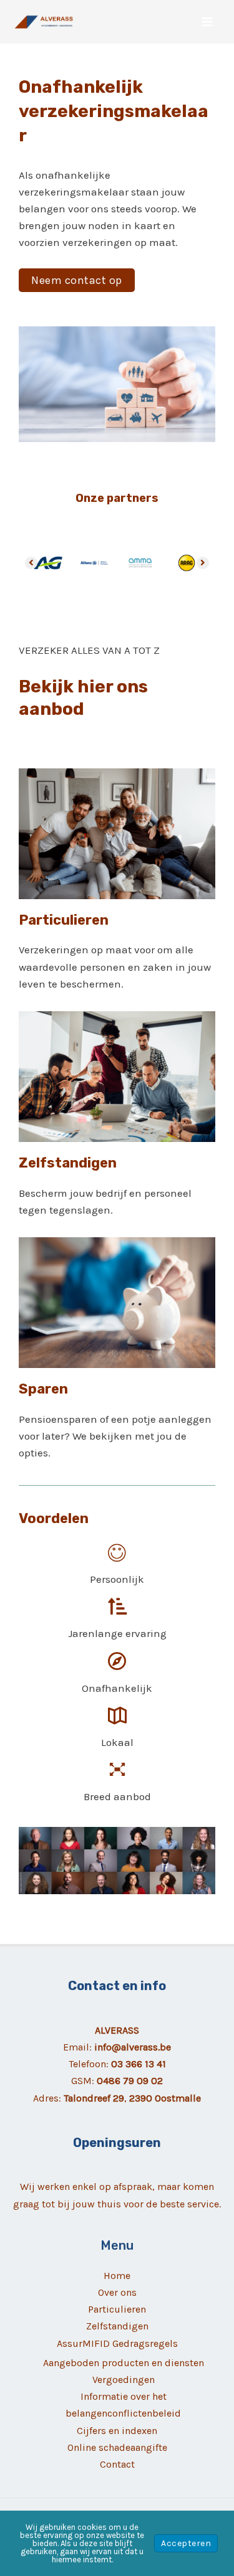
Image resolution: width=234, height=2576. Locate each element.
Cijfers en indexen (117, 2431)
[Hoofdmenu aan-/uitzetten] (208, 22)
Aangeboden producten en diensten (124, 2363)
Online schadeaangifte (117, 2447)
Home (117, 2276)
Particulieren (117, 2309)
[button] (77, 280)
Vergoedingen (124, 2380)
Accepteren (186, 2543)
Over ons (117, 2292)
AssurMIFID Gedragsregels (117, 2343)
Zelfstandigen (117, 2326)
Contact (117, 2464)
